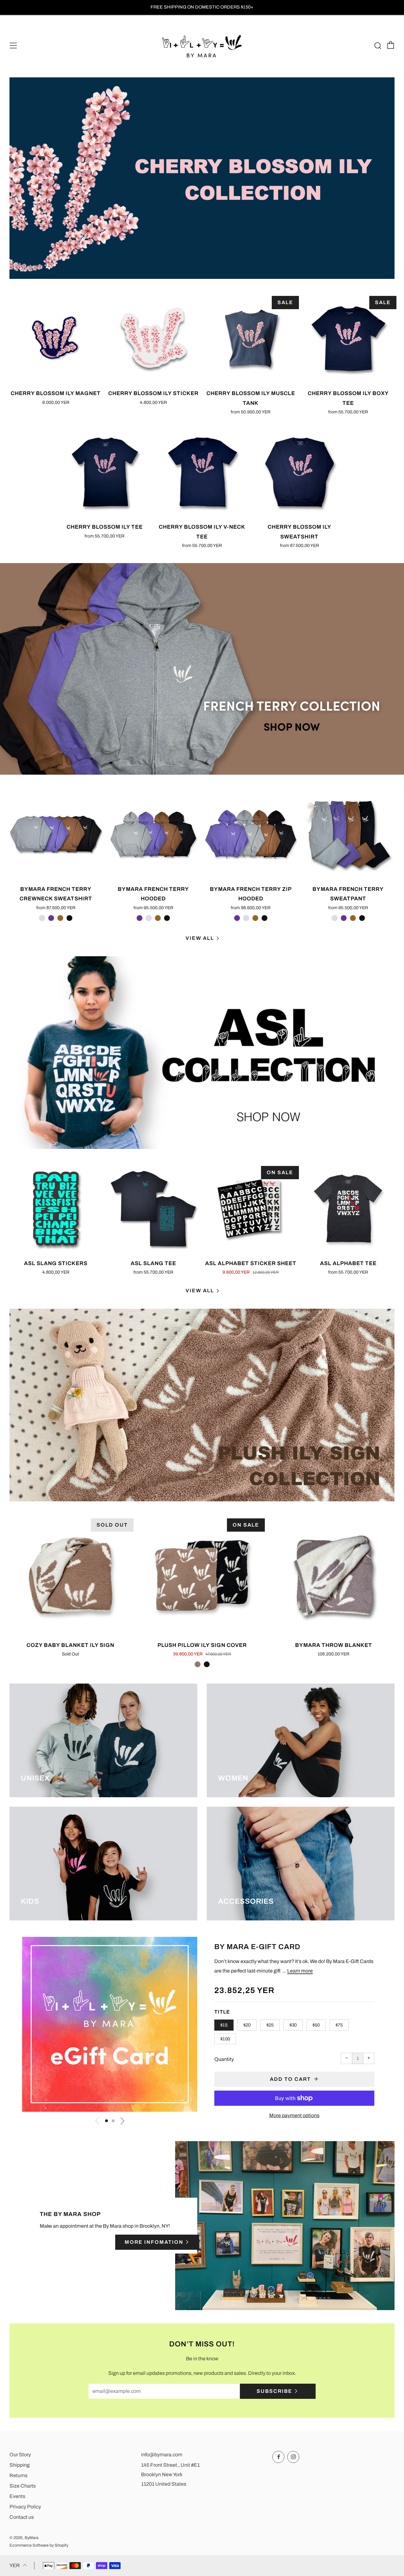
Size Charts (23, 2486)
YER (15, 2565)
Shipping (20, 2465)
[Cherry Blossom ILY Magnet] (56, 339)
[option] (202, 178)
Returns (18, 2475)
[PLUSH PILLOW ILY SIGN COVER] (202, 1576)
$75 (339, 2025)
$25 (270, 2025)
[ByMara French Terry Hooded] (153, 834)
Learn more (300, 1971)
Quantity (224, 2059)
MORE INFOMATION (154, 2242)
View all (200, 938)
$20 (247, 2025)
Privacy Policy (25, 2507)
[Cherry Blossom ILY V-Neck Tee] (202, 472)
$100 (225, 2039)
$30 (293, 2025)
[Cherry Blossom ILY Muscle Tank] (251, 339)
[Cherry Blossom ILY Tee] (104, 472)
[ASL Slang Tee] (153, 1209)
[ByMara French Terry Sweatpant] (348, 834)
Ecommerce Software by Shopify (39, 2545)
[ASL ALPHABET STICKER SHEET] (251, 1209)
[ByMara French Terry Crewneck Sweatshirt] (56, 834)
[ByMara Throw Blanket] (333, 1576)
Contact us (22, 2517)
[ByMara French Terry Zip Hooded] (251, 834)
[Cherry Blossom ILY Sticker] (153, 339)
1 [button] (107, 2121)
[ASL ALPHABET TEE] (348, 1209)
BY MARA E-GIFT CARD (257, 1947)
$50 (316, 2025)
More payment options (294, 2115)
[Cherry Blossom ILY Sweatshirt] (300, 472)
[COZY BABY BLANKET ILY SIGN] (71, 1576)
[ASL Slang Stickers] (56, 1209)
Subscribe (274, 2391)
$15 (224, 2025)
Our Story (20, 2455)
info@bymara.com (162, 2455)
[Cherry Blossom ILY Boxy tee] (348, 339)
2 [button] (113, 2121)
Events (17, 2496)
